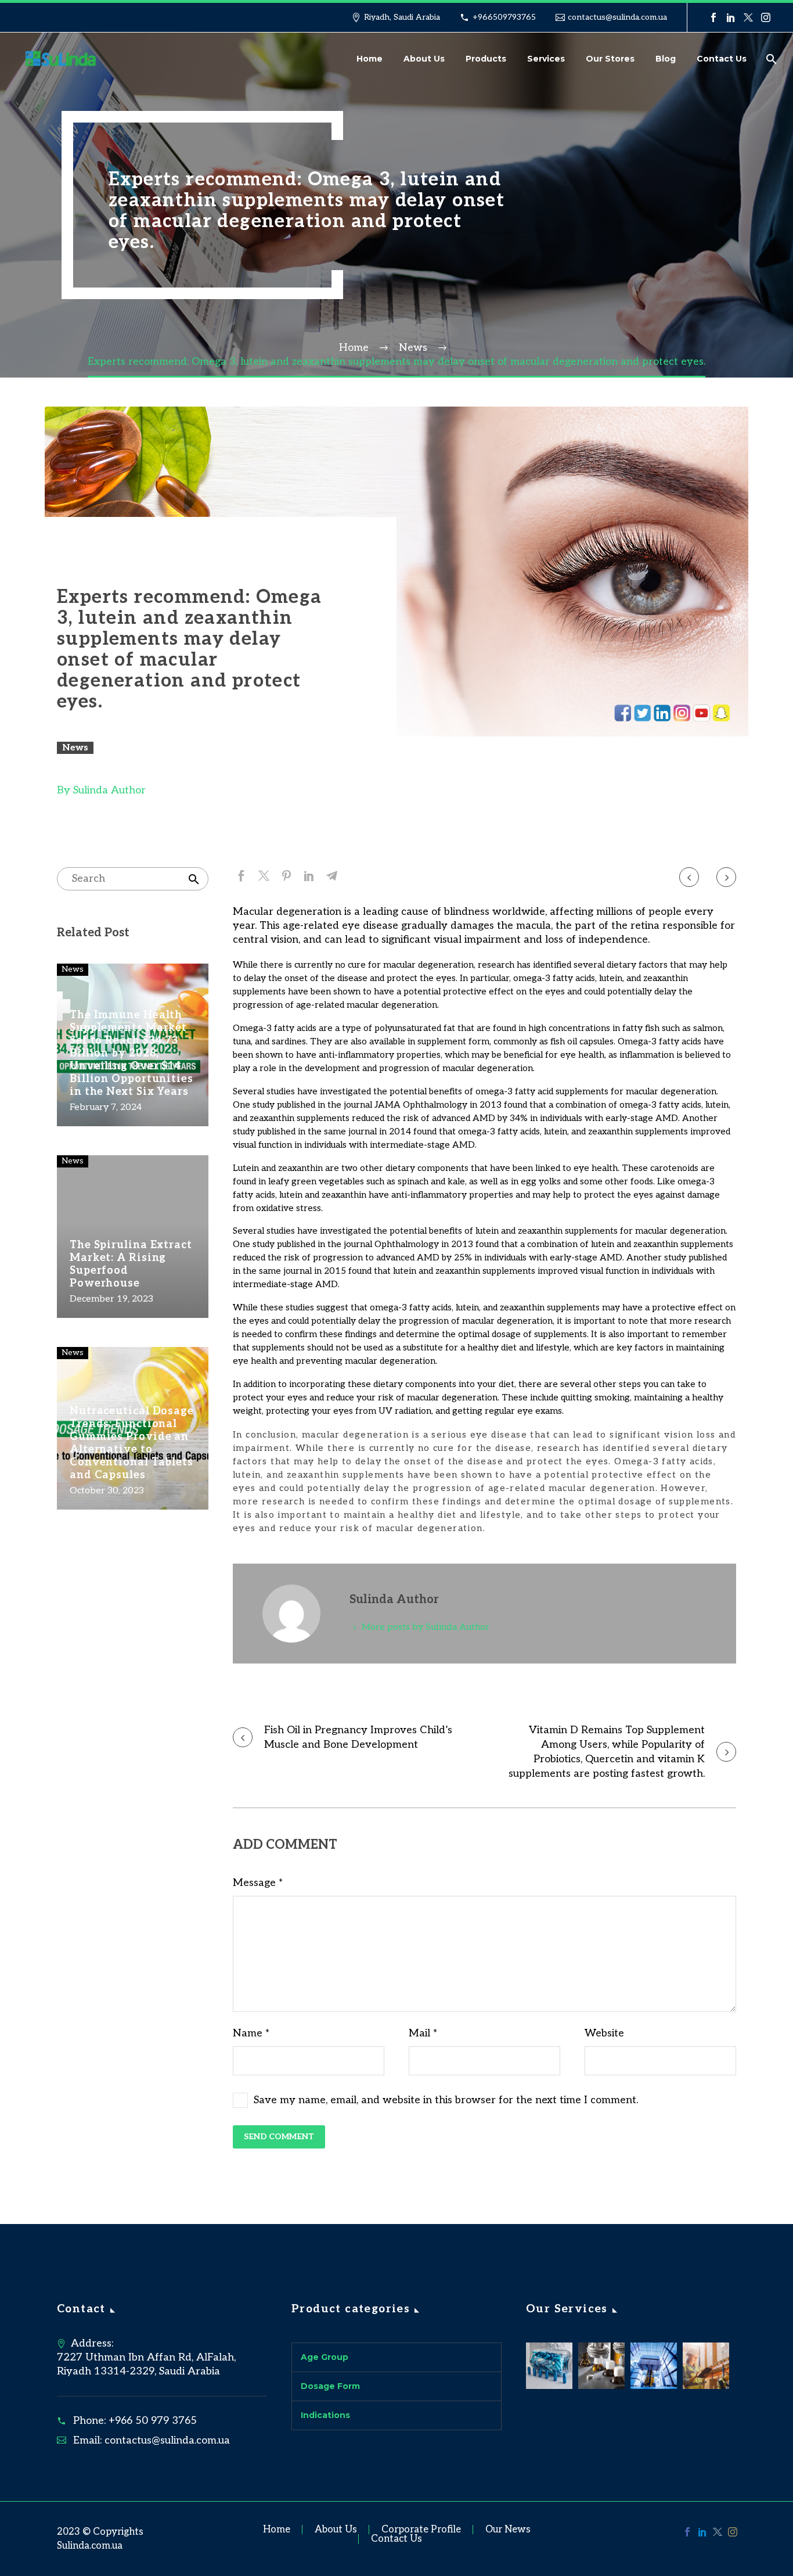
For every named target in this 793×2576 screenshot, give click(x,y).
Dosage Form (330, 2386)
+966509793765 (504, 17)
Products (486, 59)
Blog (666, 59)
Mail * (423, 2033)
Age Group (325, 2357)
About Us (424, 59)
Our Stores (610, 59)
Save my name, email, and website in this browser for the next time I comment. (446, 2100)
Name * (251, 2033)
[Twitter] (748, 17)
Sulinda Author (109, 790)
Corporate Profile (421, 2530)
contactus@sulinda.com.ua (617, 17)
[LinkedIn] (731, 17)
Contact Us (722, 59)
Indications (325, 2415)
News (75, 748)
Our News (508, 2530)
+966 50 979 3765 (153, 2421)
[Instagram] (766, 17)
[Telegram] (332, 876)
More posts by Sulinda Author (426, 1627)
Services (546, 59)
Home (370, 59)
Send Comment (279, 2137)
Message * (258, 1883)
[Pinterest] (286, 876)
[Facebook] (713, 17)
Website (604, 2033)
